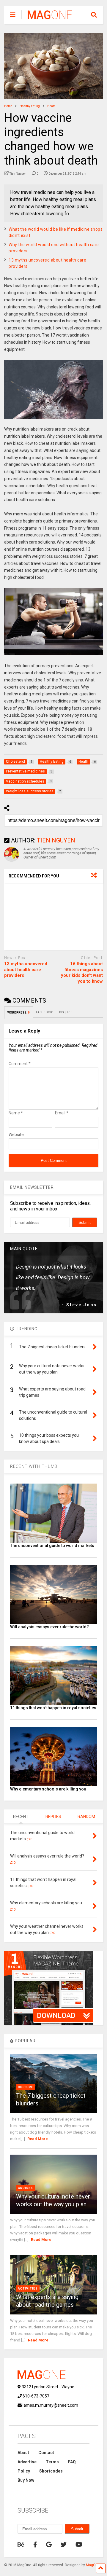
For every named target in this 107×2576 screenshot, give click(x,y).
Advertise (27, 2462)
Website (16, 1135)
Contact (46, 2453)
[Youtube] (79, 2545)
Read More (38, 2139)
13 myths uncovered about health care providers (26, 970)
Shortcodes (51, 2471)
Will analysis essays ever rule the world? (49, 1627)
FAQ (72, 2462)
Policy (24, 2471)
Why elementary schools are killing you (48, 1789)
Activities (28, 2289)
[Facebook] (35, 2545)
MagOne (93, 2565)
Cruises (25, 2188)
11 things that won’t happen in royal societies (53, 1708)
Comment (20, 1064)
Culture (26, 2087)
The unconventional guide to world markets (52, 1546)
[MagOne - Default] (47, 20)
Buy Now (26, 2480)
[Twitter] (64, 2545)
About (23, 2453)
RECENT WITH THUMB (34, 1466)
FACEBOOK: (45, 1012)
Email (62, 1113)
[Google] (49, 2545)
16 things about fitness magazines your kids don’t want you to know (82, 972)
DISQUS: (66, 1012)
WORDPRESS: (19, 1013)
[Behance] (21, 2545)
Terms (52, 2462)
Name (16, 1113)
